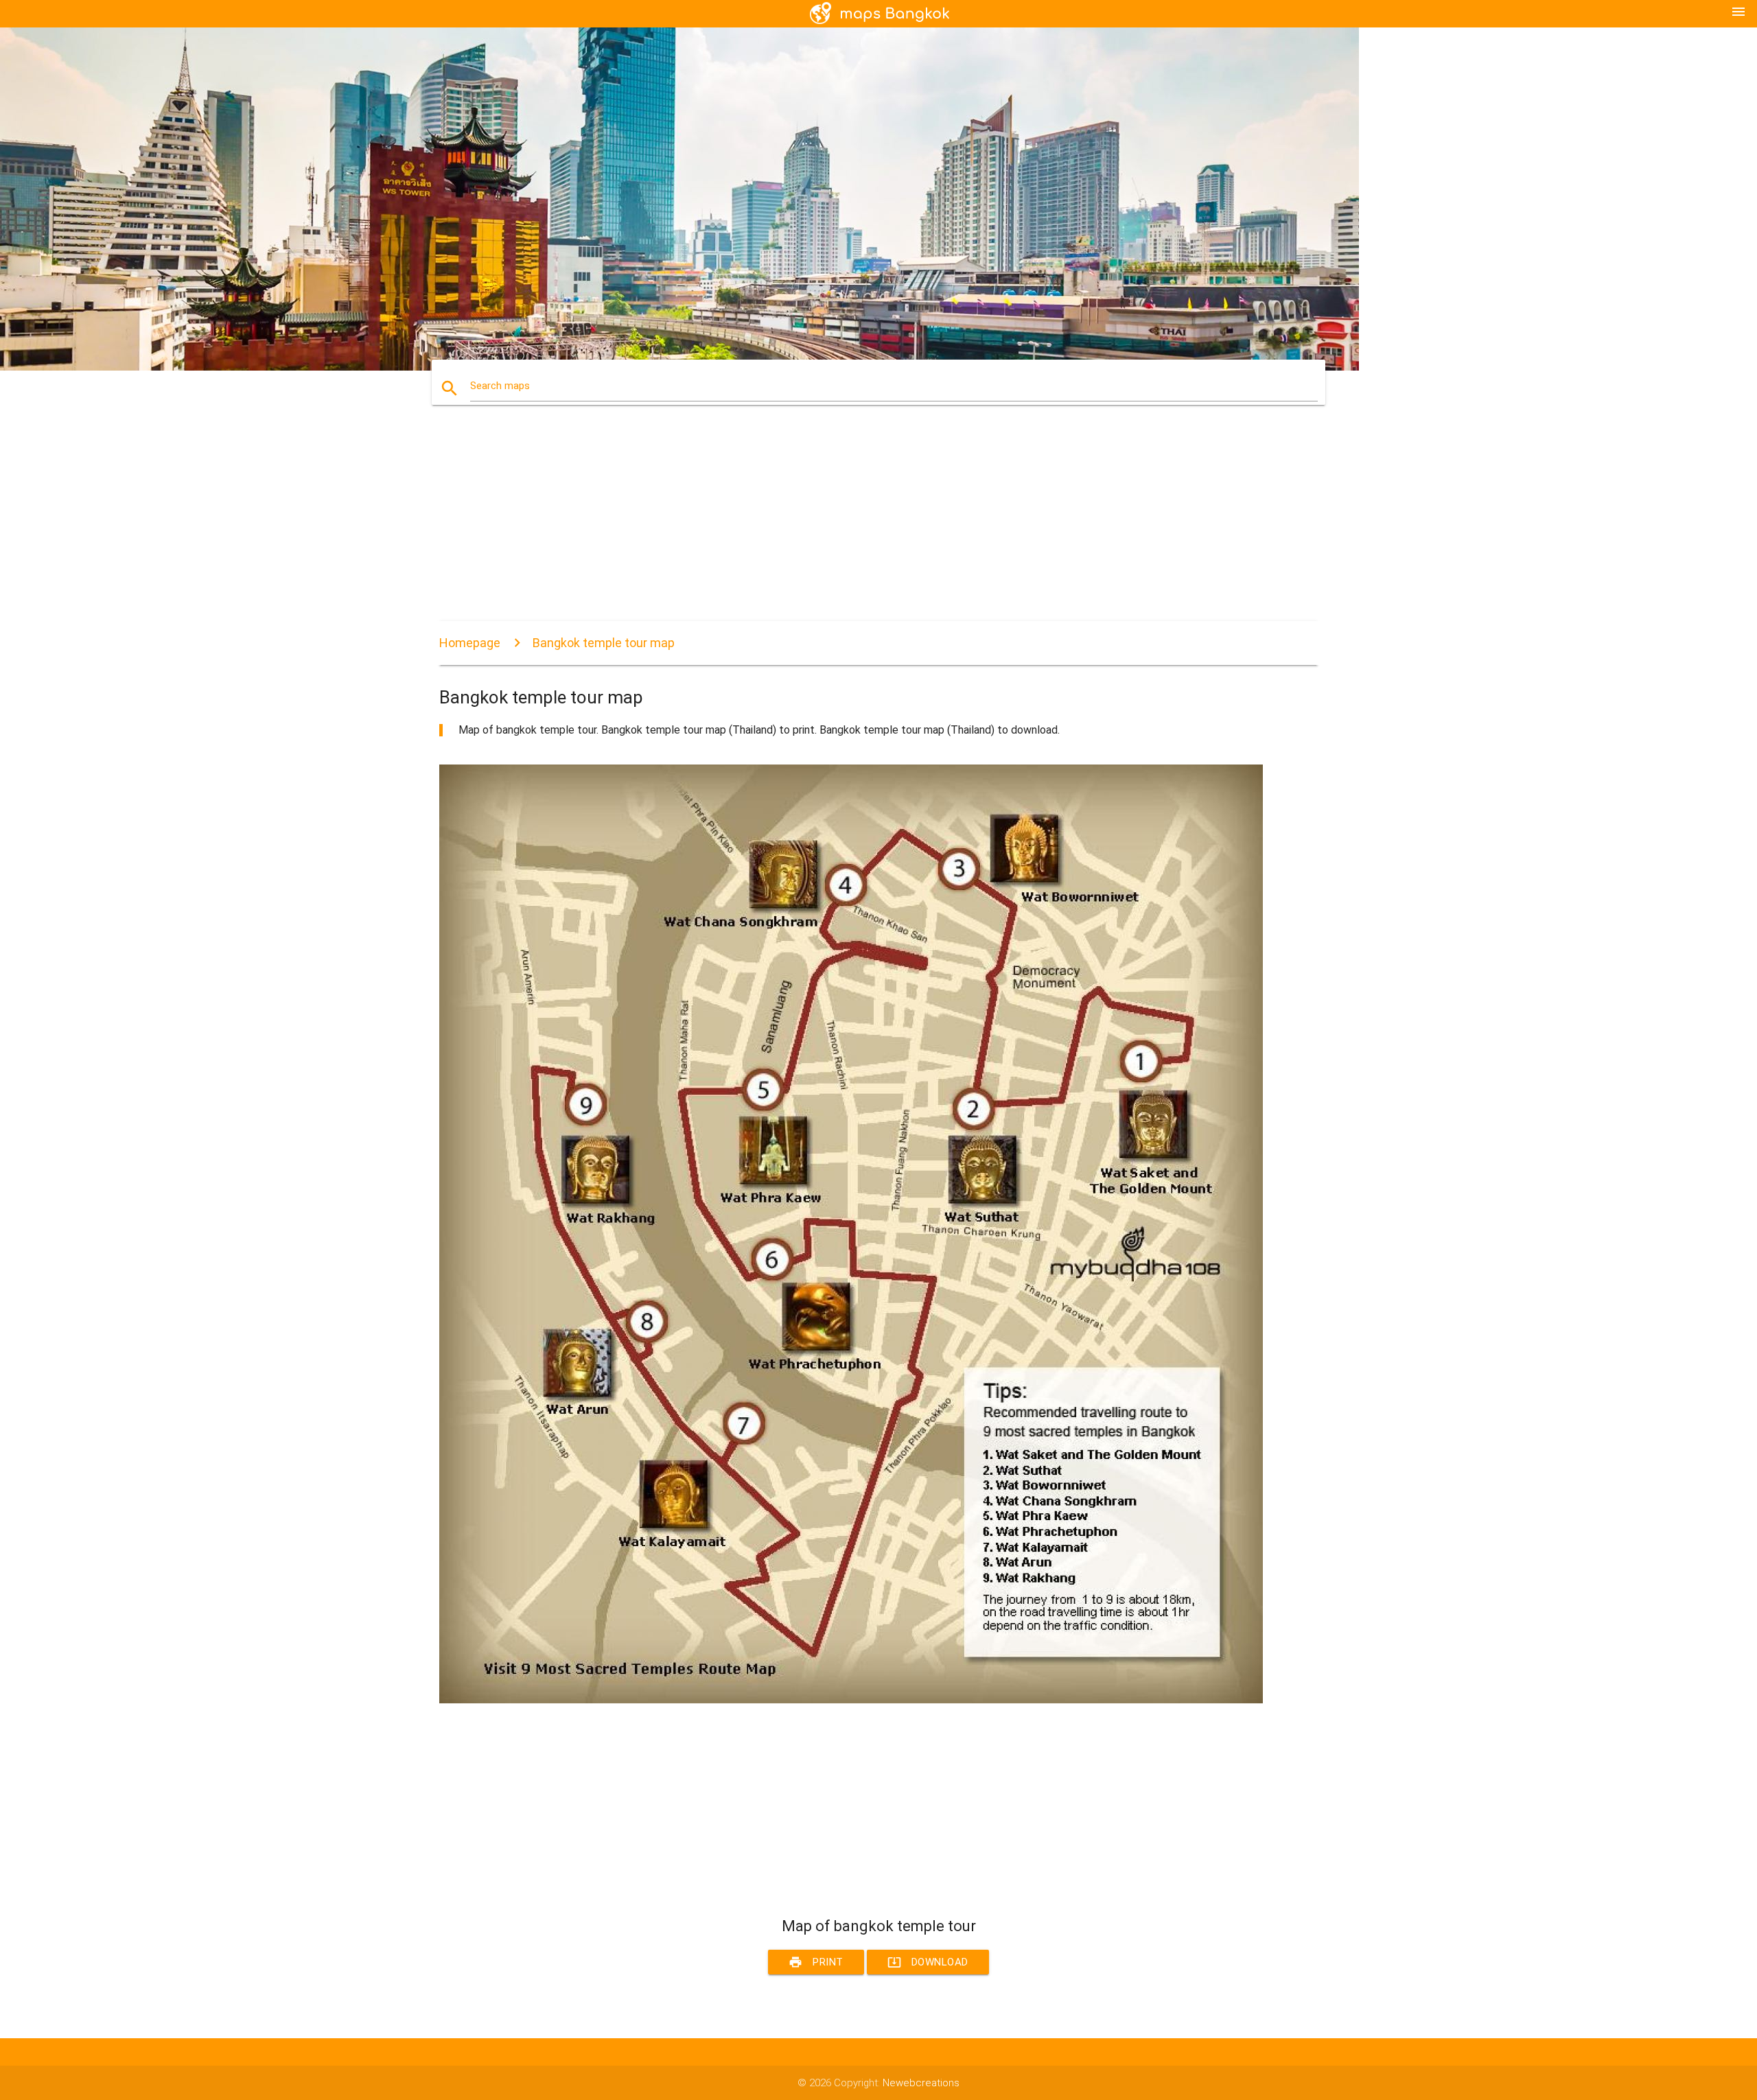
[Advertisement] (851, 525)
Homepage (470, 643)
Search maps (500, 386)
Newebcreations (921, 2083)
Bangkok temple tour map (604, 643)
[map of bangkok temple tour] (851, 1700)
